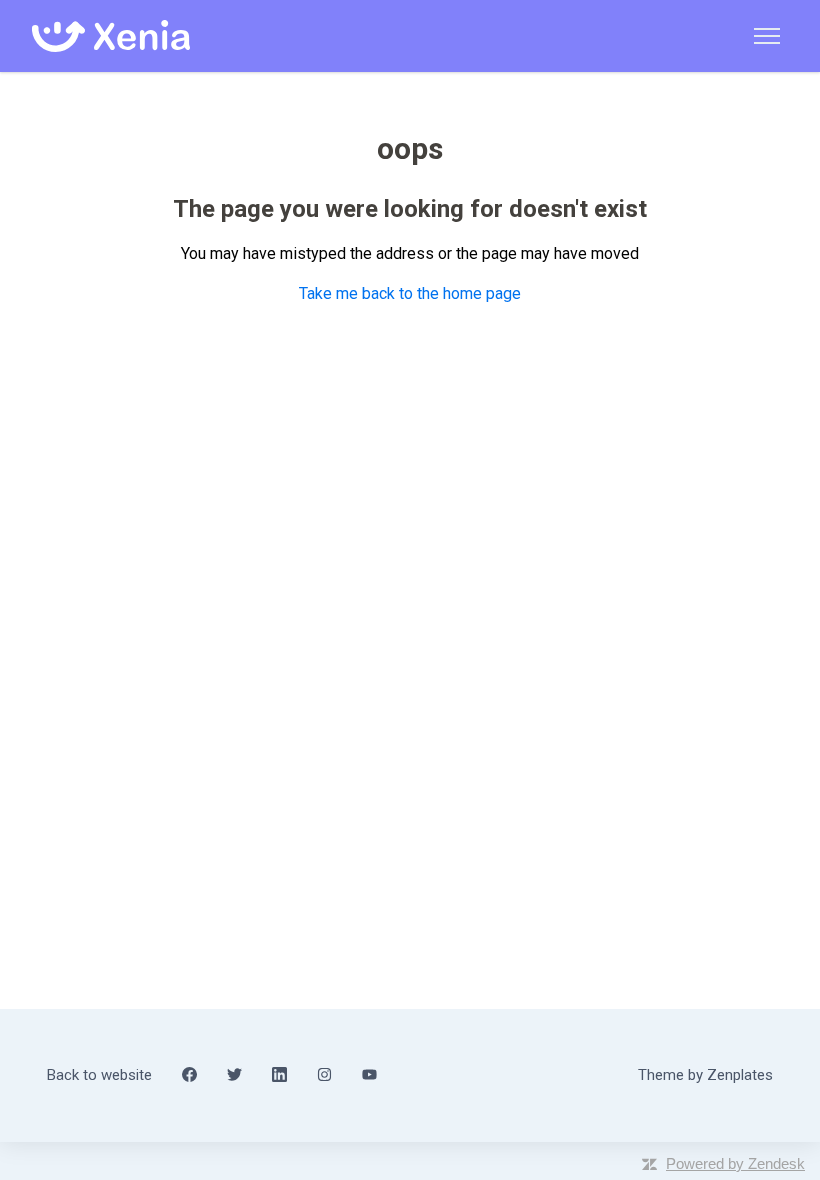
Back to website (99, 1075)
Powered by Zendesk (735, 1163)
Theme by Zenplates (705, 1074)
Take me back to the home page (410, 293)
